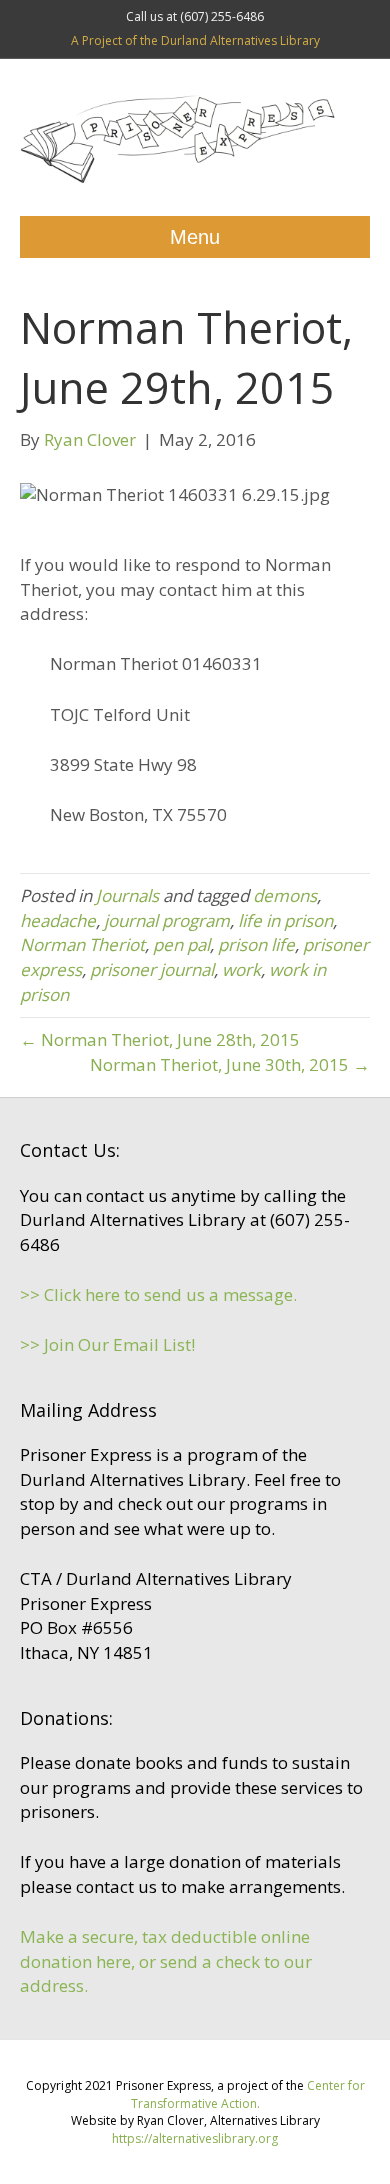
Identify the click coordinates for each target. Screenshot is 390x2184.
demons (285, 895)
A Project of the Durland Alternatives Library (195, 40)
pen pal (181, 944)
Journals (127, 895)
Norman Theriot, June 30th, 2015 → (230, 1064)
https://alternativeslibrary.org (195, 2138)
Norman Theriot (82, 944)
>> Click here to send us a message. (158, 1294)
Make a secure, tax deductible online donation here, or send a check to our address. (166, 1961)
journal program (167, 920)
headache (58, 920)
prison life (256, 944)
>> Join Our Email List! (107, 1344)
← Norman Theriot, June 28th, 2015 (160, 1039)
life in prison (285, 920)
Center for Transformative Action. (248, 2094)
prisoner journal (152, 969)
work (241, 969)
